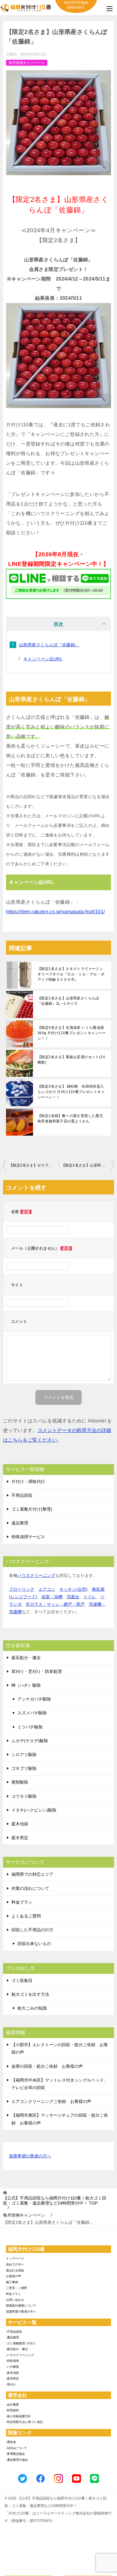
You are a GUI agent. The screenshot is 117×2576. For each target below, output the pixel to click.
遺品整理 (20, 1523)
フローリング (22, 1589)
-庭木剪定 (12, 2378)
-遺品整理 (12, 2337)
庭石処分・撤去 (26, 1658)
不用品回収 (22, 1495)
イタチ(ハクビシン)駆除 (34, 1810)
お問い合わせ (15, 2300)
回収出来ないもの (34, 1944)
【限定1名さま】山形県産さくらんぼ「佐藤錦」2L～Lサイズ (68, 1001)
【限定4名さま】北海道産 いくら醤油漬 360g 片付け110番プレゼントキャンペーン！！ (72, 1033)
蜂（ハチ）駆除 (26, 1685)
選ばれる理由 (15, 2270)
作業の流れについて (30, 1888)
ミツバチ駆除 (30, 1727)
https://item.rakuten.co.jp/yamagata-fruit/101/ (55, 912)
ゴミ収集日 (22, 1980)
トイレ (90, 1597)
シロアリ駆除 (24, 1755)
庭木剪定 (20, 1838)
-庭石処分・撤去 (17, 2349)
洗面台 (73, 1597)
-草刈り (11, 2384)
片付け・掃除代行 (28, 1482)
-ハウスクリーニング (20, 2355)
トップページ (15, 2258)
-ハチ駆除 (12, 2367)
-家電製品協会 (15, 2454)
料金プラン (22, 1902)
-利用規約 (12, 2410)
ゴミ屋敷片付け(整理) (32, 1509)
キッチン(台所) (73, 1589)
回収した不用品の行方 (32, 1930)
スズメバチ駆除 (32, 1713)
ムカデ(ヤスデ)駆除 (30, 1741)
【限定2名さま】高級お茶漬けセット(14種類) (71, 1060)
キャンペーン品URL (43, 659)
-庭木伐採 (12, 2373)
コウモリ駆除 (24, 1796)
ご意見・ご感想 (16, 2288)
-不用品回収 (14, 2332)
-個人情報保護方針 (18, 2416)
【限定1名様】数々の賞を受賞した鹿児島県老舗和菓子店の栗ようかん (70, 1118)
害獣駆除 (20, 1782)
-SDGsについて (16, 2448)
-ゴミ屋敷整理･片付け (21, 2343)
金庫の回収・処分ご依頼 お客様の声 (47, 2066)
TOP (55, 2201)
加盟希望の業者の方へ (30, 2156)
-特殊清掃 (12, 2361)
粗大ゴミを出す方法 (30, 1994)
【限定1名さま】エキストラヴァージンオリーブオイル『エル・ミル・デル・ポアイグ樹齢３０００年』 (71, 974)
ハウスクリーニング (36, 1575)
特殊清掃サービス (28, 1537)
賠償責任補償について (21, 2306)
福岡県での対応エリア (32, 1874)
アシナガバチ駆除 (34, 1699)
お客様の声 (13, 2276)
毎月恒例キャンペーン (27, 63)
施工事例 (12, 2282)
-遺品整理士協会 (17, 2460)
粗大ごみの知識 (32, 2008)
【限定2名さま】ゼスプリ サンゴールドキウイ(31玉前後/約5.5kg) (34, 1165)
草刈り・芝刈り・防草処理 (37, 1671)
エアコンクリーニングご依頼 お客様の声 (51, 2101)
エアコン (47, 1589)
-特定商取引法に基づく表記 (24, 2422)
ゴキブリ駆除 (24, 1768)
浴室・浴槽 (52, 1597)
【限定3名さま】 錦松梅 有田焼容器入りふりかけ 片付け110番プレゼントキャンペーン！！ (71, 1092)
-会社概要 (12, 2405)
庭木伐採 (20, 1824)
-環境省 (11, 2442)
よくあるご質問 (26, 1916)
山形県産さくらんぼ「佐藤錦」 (49, 645)
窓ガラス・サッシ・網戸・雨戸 (55, 1604)
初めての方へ (15, 2264)
